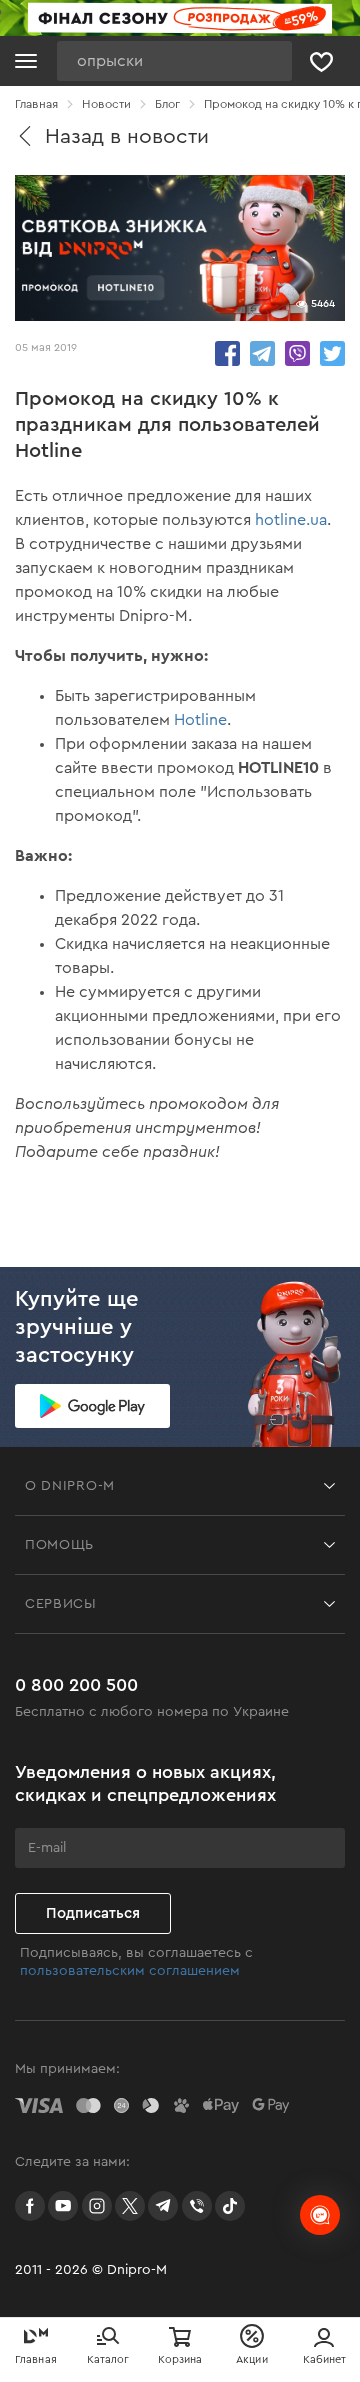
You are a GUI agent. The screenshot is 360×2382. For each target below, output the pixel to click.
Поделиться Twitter (332, 353)
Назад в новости (127, 136)
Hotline (200, 720)
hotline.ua (291, 520)
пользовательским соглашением (130, 1971)
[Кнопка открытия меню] (26, 61)
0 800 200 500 (76, 1685)
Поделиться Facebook (227, 353)
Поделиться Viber (297, 353)
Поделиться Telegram (262, 353)
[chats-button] (320, 2215)
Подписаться (93, 1913)
